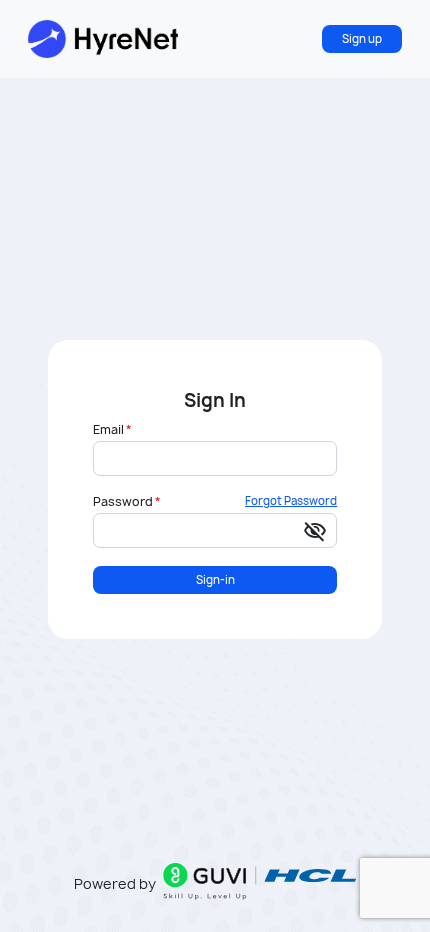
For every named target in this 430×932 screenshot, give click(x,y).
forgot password (291, 500)
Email (108, 430)
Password (123, 502)
